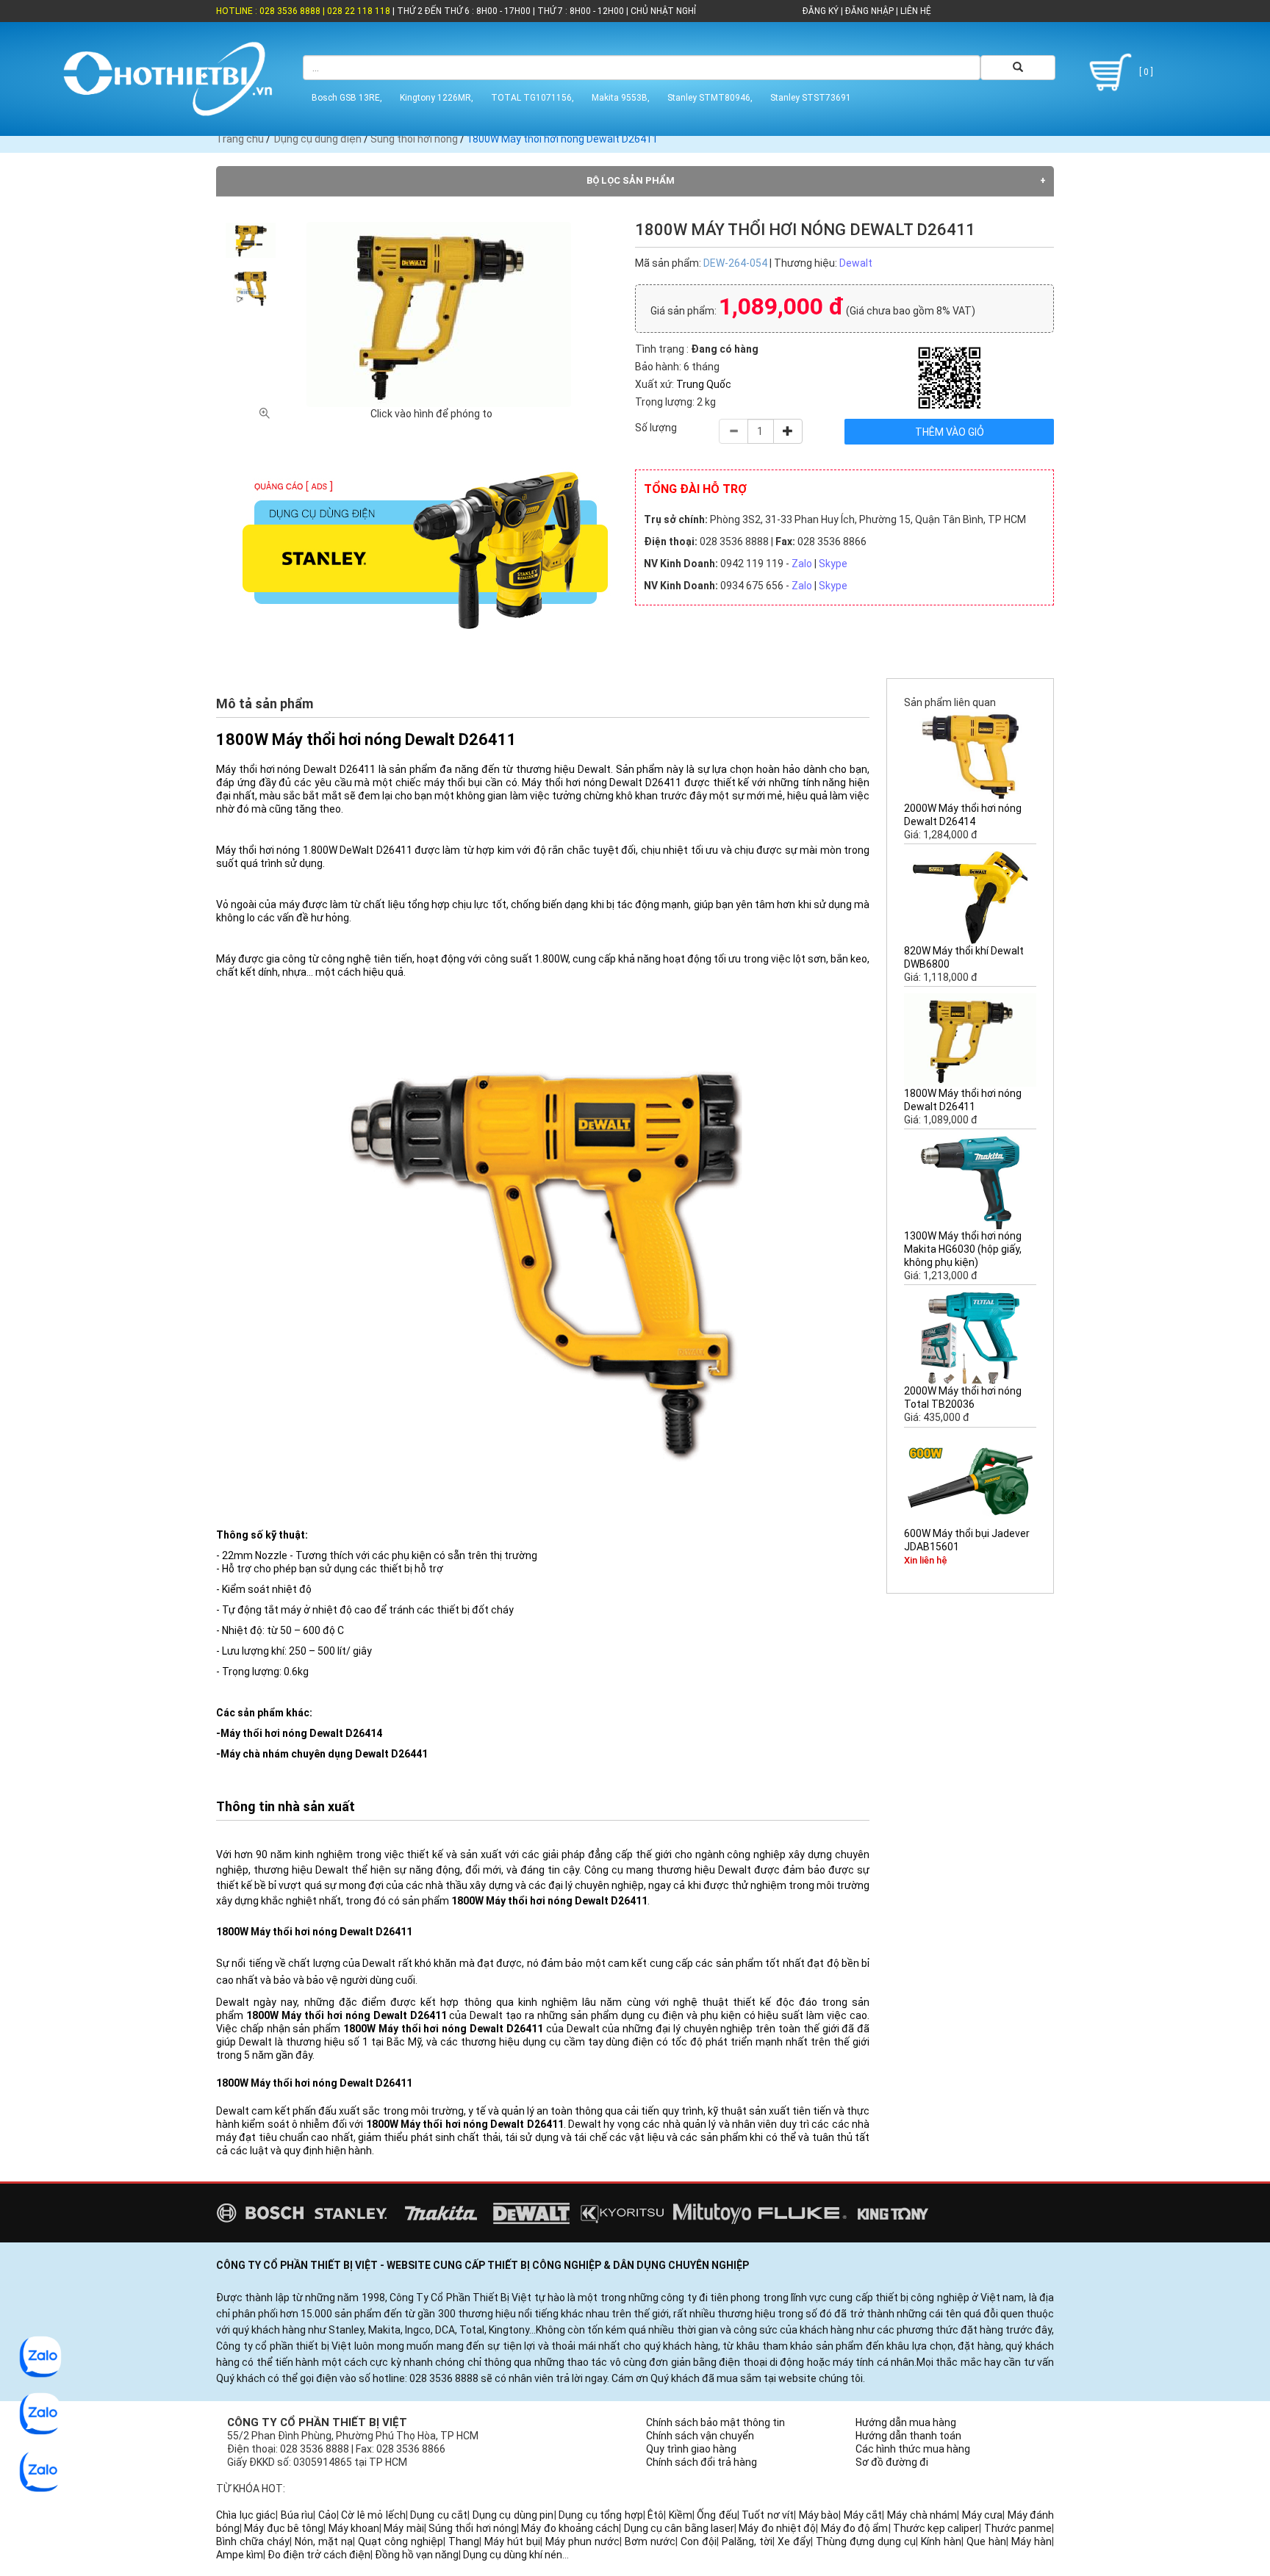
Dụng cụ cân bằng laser (679, 2528)
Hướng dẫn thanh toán (908, 2436)
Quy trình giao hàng (691, 2449)
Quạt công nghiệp (401, 2541)
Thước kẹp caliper (936, 2528)
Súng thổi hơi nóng (414, 139)
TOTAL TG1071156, (532, 98)
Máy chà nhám (922, 2515)
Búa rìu (297, 2515)
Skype (833, 564)
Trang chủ (240, 139)
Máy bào (819, 2515)
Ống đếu (717, 2515)
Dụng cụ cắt (439, 2515)
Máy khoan (354, 2528)
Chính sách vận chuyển (700, 2436)
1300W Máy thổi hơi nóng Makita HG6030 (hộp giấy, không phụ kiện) (963, 1249)
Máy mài (403, 2528)
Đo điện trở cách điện (319, 2555)
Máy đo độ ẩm (855, 2528)
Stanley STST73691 (811, 98)
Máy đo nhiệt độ (777, 2528)
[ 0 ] (1145, 72)
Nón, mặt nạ (324, 2541)
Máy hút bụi (512, 2541)
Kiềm (681, 2515)
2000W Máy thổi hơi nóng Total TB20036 (963, 1397)
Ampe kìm (240, 2555)
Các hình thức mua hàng (913, 2449)
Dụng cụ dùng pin (513, 2515)
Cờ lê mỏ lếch (373, 2515)
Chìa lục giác (246, 2515)
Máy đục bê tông (284, 2528)
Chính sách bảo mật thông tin (715, 2422)
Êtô (656, 2515)
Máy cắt (863, 2515)
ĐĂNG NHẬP (869, 11)
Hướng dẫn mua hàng (906, 2422)
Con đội (699, 2541)
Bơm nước (650, 2541)
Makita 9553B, (621, 98)
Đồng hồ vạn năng (417, 2555)
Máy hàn (1032, 2541)
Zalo (802, 564)
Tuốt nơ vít (768, 2515)
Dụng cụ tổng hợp (601, 2515)
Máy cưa (983, 2515)
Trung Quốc (704, 384)
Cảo (327, 2515)
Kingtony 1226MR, (437, 98)
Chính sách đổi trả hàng (702, 2462)
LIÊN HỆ (915, 11)
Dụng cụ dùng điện (318, 139)
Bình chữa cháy (253, 2541)
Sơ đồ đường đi (892, 2462)
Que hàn (986, 2541)
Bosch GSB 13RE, (347, 98)
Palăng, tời (747, 2541)
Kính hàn (941, 2541)
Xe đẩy (794, 2541)
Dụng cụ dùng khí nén (513, 2555)
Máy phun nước (582, 2541)
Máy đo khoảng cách (570, 2528)
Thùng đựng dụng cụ (866, 2541)
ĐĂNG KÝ (821, 11)
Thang (464, 2541)
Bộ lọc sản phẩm (631, 180)
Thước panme (1018, 2528)
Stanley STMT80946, (710, 98)
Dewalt (856, 263)
